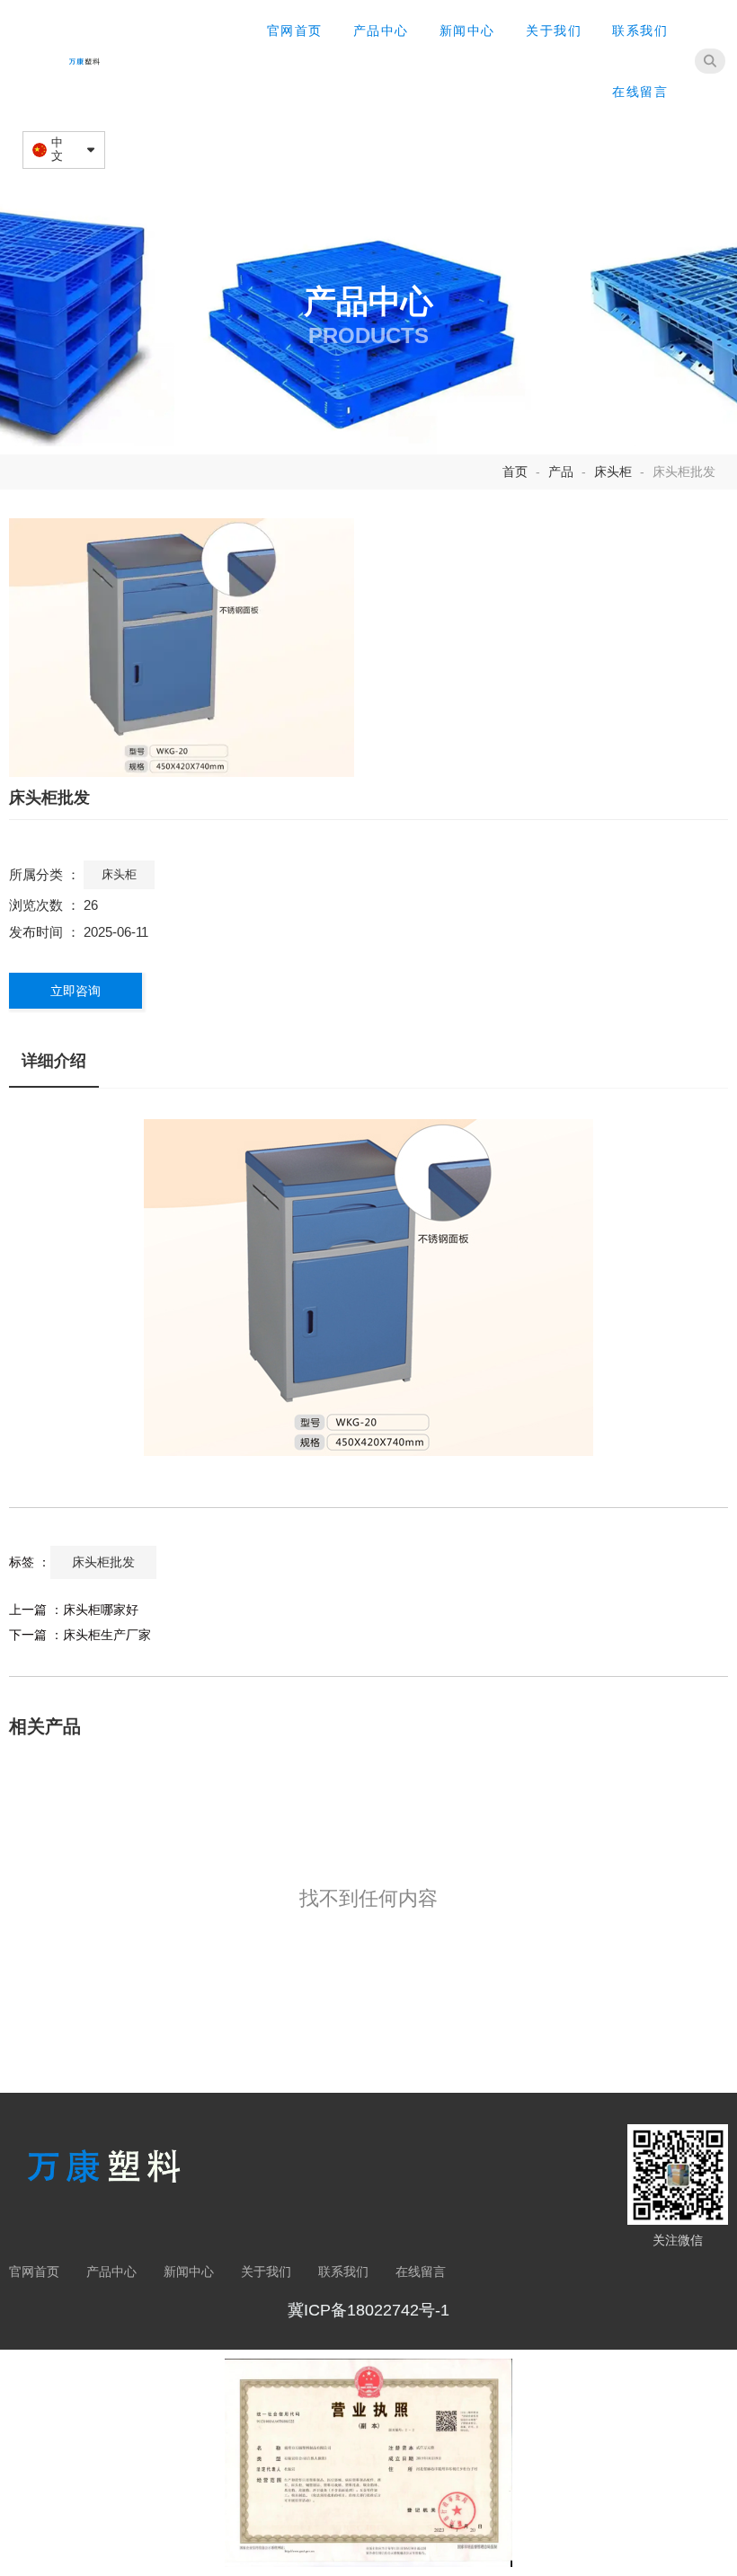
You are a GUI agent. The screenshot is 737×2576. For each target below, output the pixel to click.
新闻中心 (467, 31)
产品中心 (381, 31)
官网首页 (295, 31)
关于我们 (554, 31)
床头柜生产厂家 (107, 1635)
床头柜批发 (103, 1562)
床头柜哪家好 (101, 1610)
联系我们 (640, 31)
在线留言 (640, 92)
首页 (517, 472)
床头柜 (613, 472)
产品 (561, 472)
